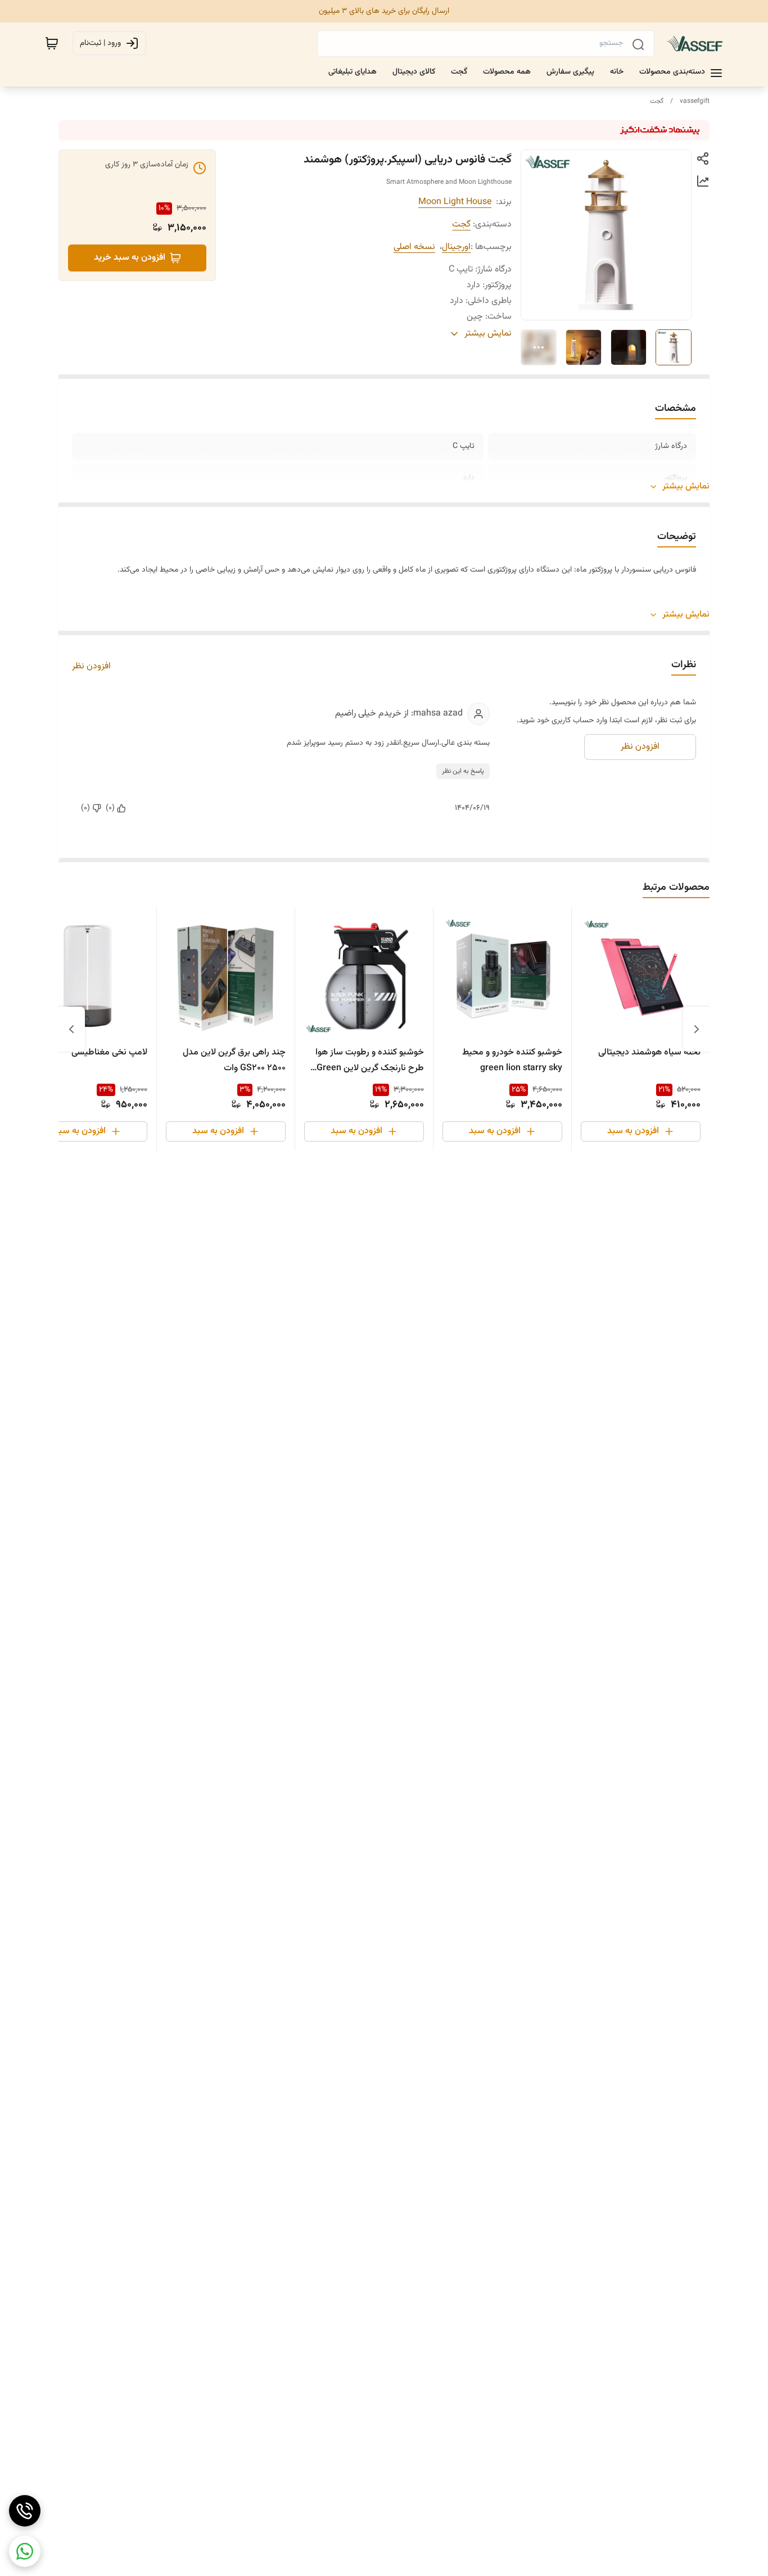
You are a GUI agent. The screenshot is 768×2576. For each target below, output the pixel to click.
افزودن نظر (91, 667)
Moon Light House (455, 202)
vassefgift (695, 101)
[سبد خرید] (52, 43)
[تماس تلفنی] (25, 2511)
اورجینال (456, 247)
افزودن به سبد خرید (130, 258)
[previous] (697, 1029)
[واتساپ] (25, 2551)
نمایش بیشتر (686, 487)
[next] (71, 1029)
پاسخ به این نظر (463, 771)
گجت (657, 101)
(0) (110, 808)
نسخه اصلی (414, 247)
